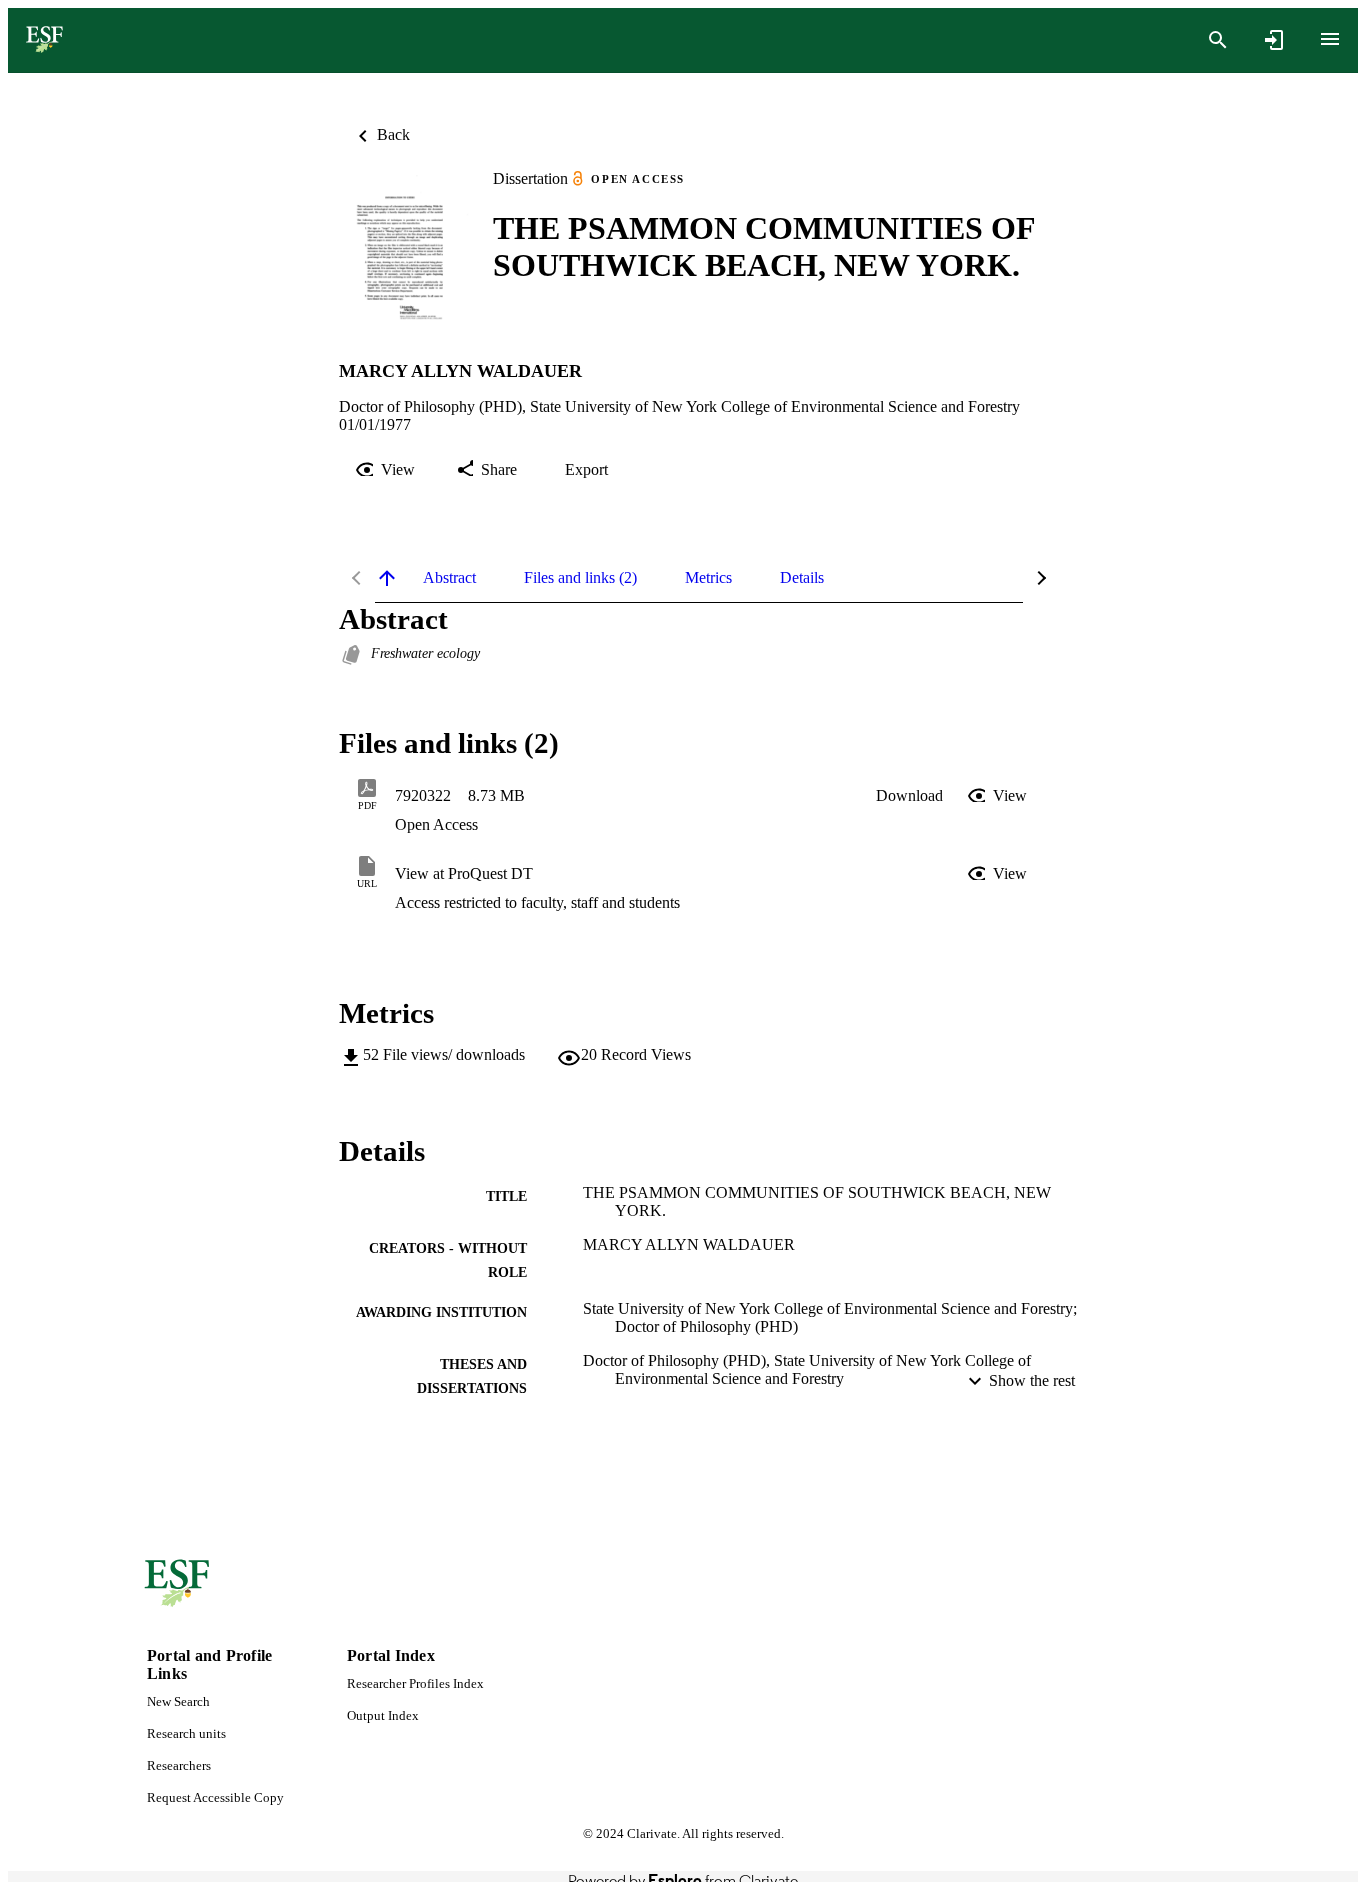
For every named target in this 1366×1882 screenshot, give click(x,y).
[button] (909, 796)
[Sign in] (1274, 40)
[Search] (1218, 40)
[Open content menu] (1330, 39)
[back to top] (387, 578)
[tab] (449, 578)
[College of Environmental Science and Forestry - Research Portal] (44, 40)
